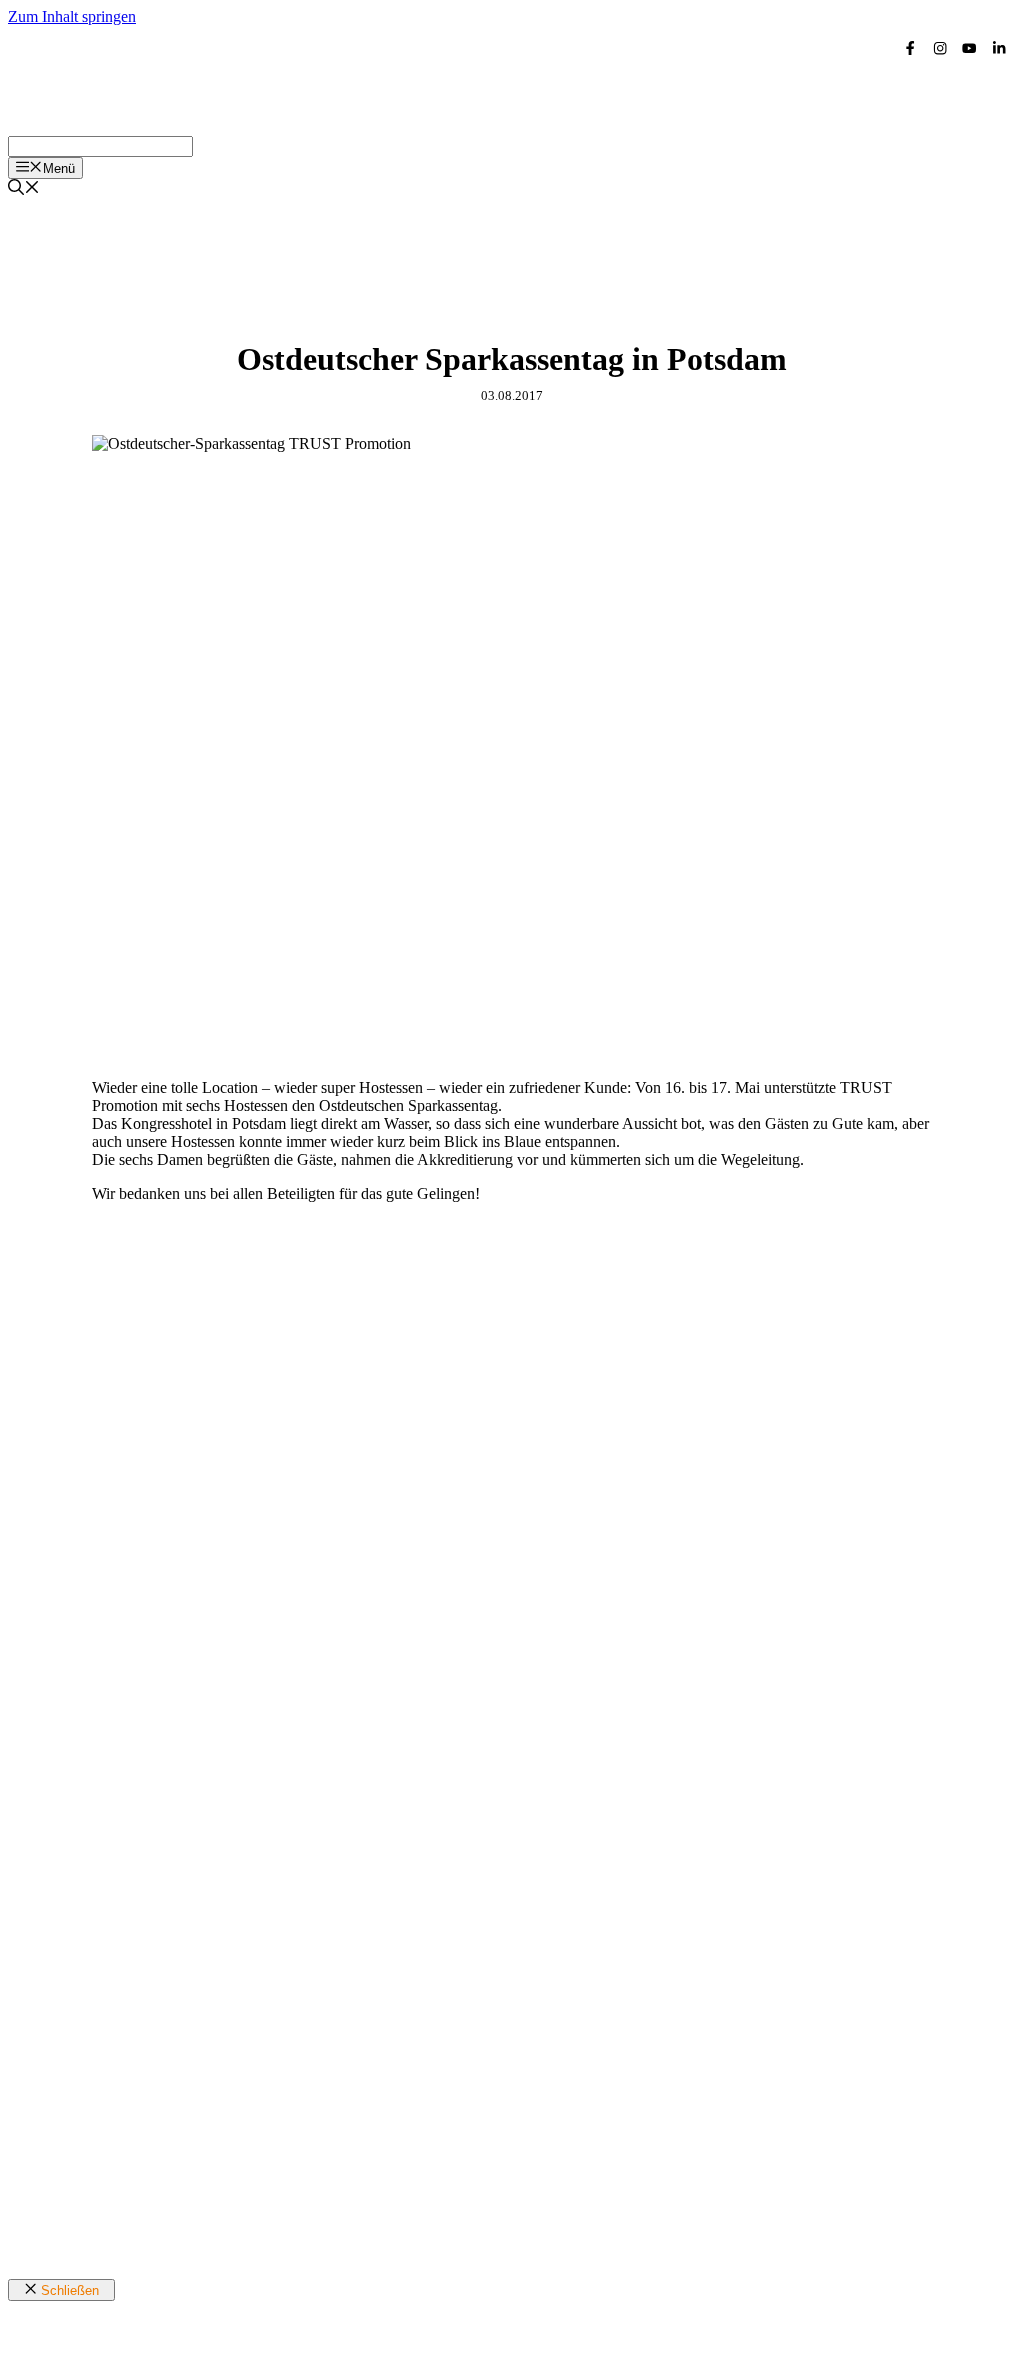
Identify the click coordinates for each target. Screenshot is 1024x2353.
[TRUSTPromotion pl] (218, 126)
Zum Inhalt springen (72, 16)
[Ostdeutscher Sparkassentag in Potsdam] (476, 1053)
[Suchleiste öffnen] (24, 189)
